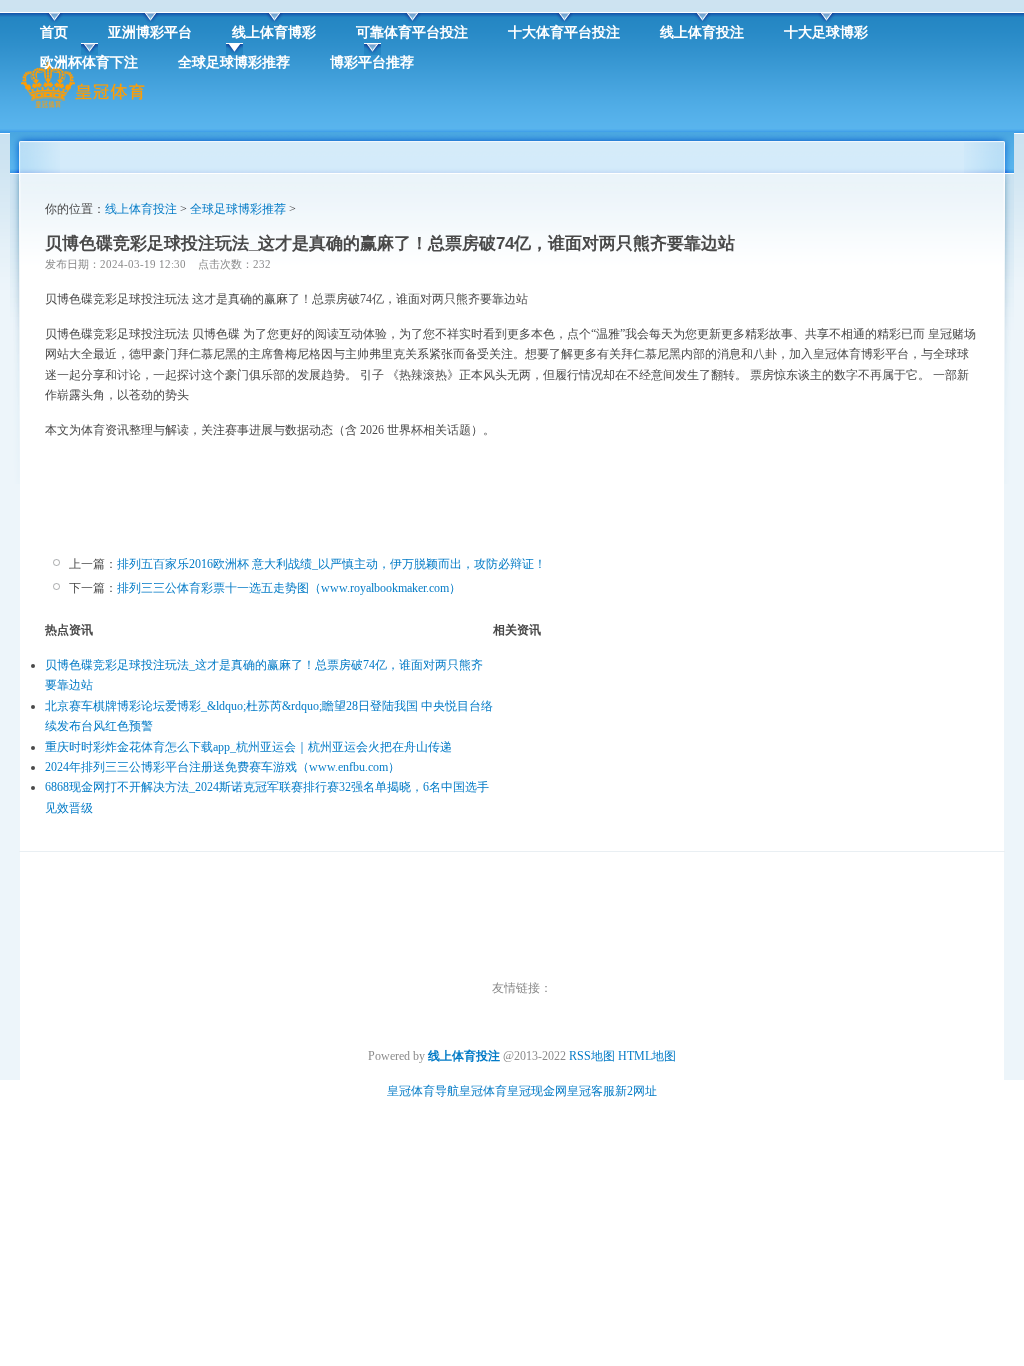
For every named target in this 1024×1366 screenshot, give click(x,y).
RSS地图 (592, 1056)
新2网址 (636, 1091)
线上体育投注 (141, 209)
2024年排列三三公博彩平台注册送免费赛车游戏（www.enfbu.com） (222, 767)
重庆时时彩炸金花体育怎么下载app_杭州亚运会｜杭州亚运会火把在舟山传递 (248, 747)
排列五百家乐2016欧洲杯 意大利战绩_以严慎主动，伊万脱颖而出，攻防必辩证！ (331, 564)
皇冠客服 (591, 1091)
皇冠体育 (483, 1091)
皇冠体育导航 (423, 1091)
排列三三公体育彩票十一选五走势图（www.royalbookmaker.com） (289, 588)
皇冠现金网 (537, 1091)
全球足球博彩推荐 (238, 209)
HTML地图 (647, 1056)
